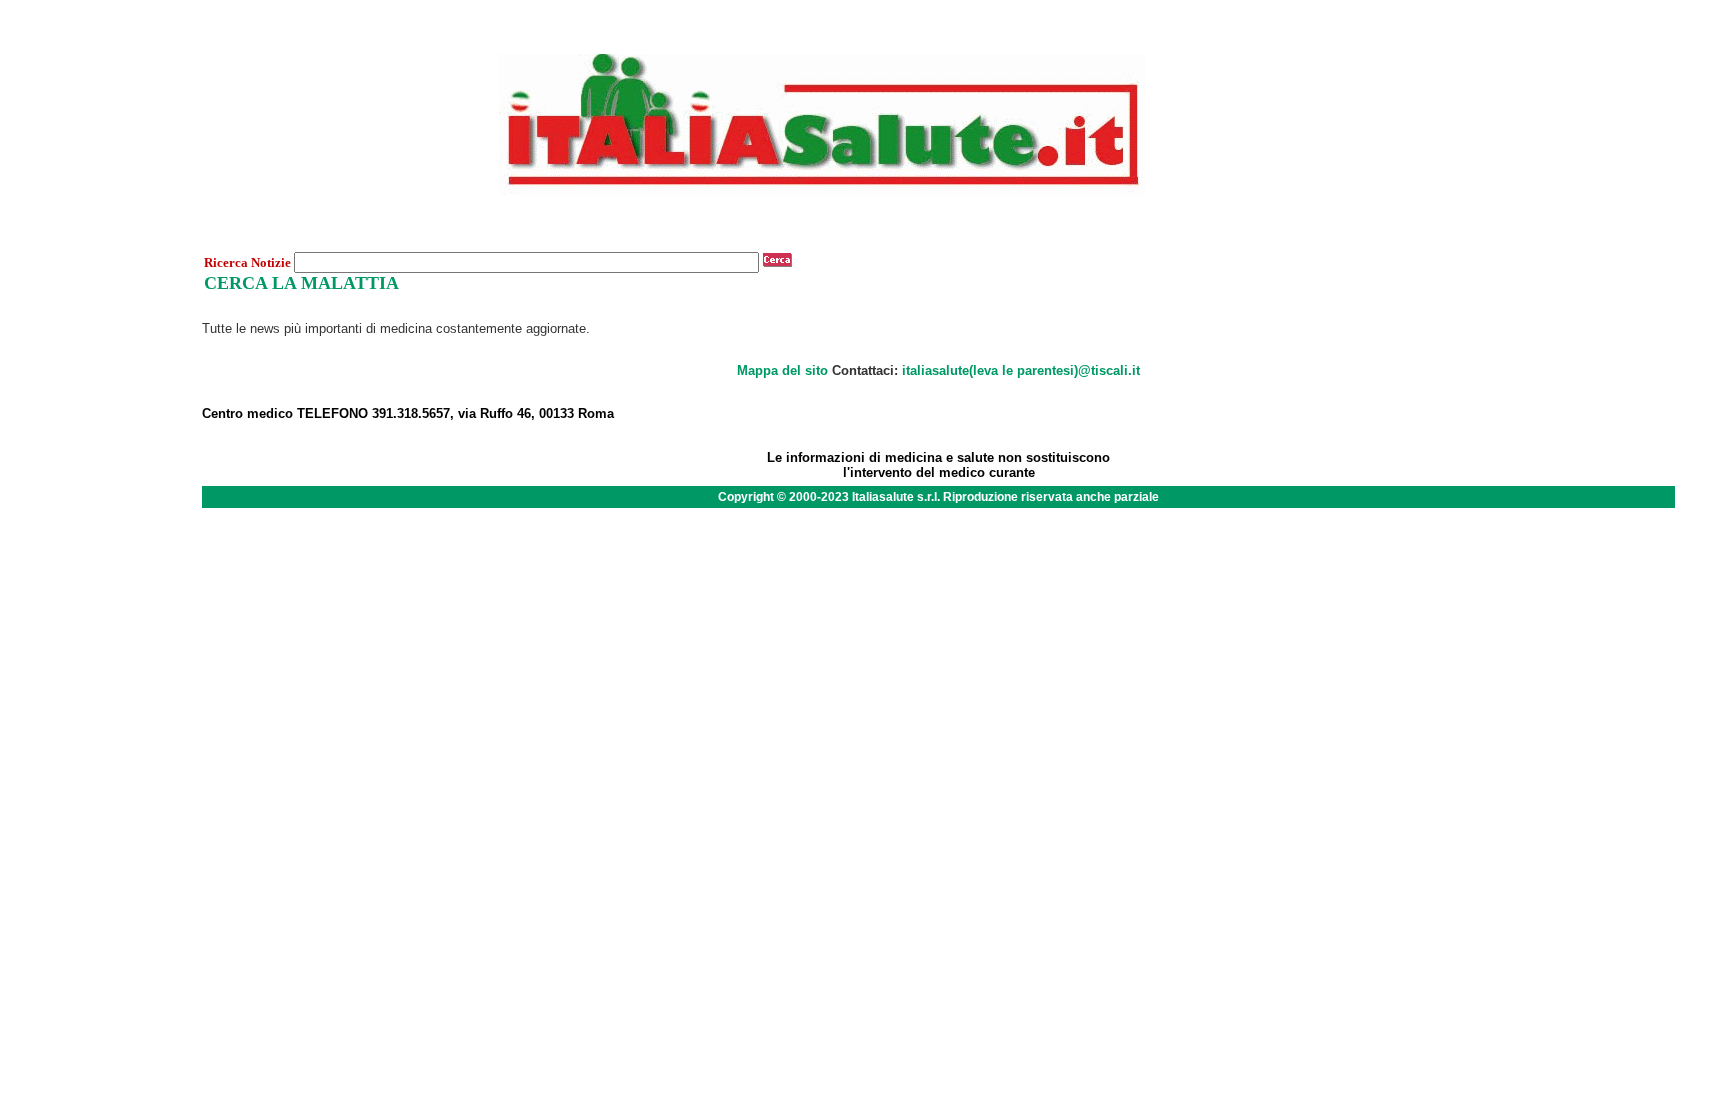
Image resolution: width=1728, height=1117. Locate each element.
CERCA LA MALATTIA (301, 283)
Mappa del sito (782, 370)
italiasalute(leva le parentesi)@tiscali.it (1021, 370)
